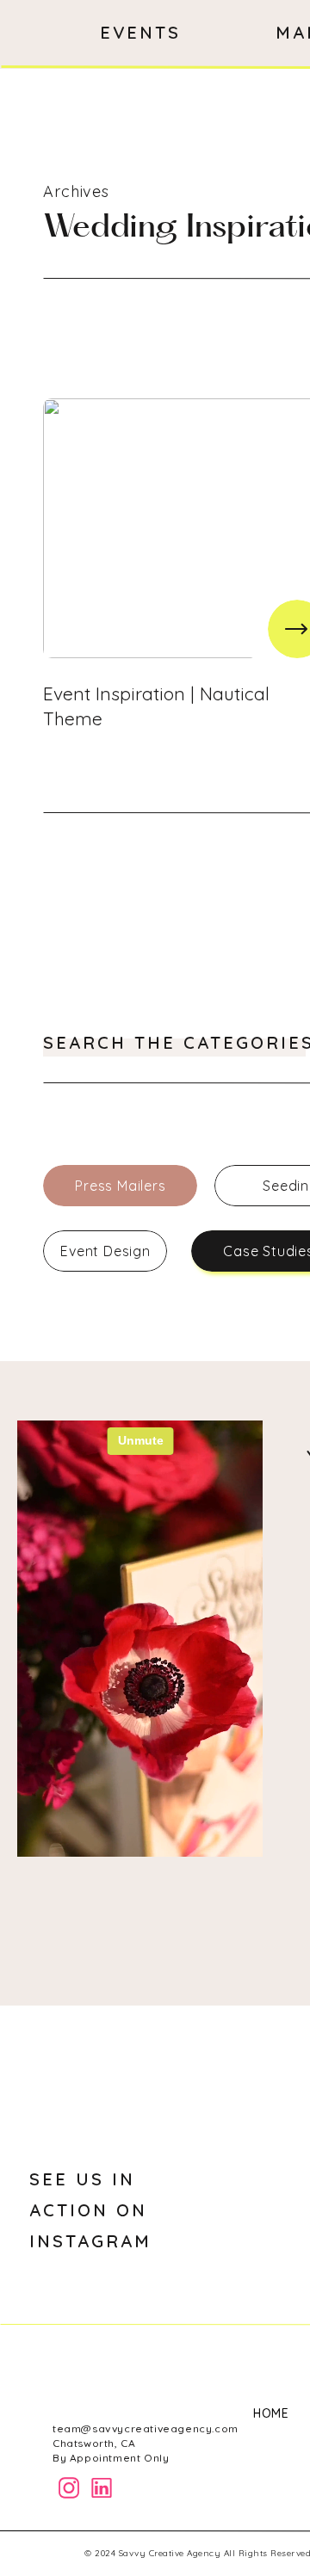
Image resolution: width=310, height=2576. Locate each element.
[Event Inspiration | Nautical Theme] (296, 629)
